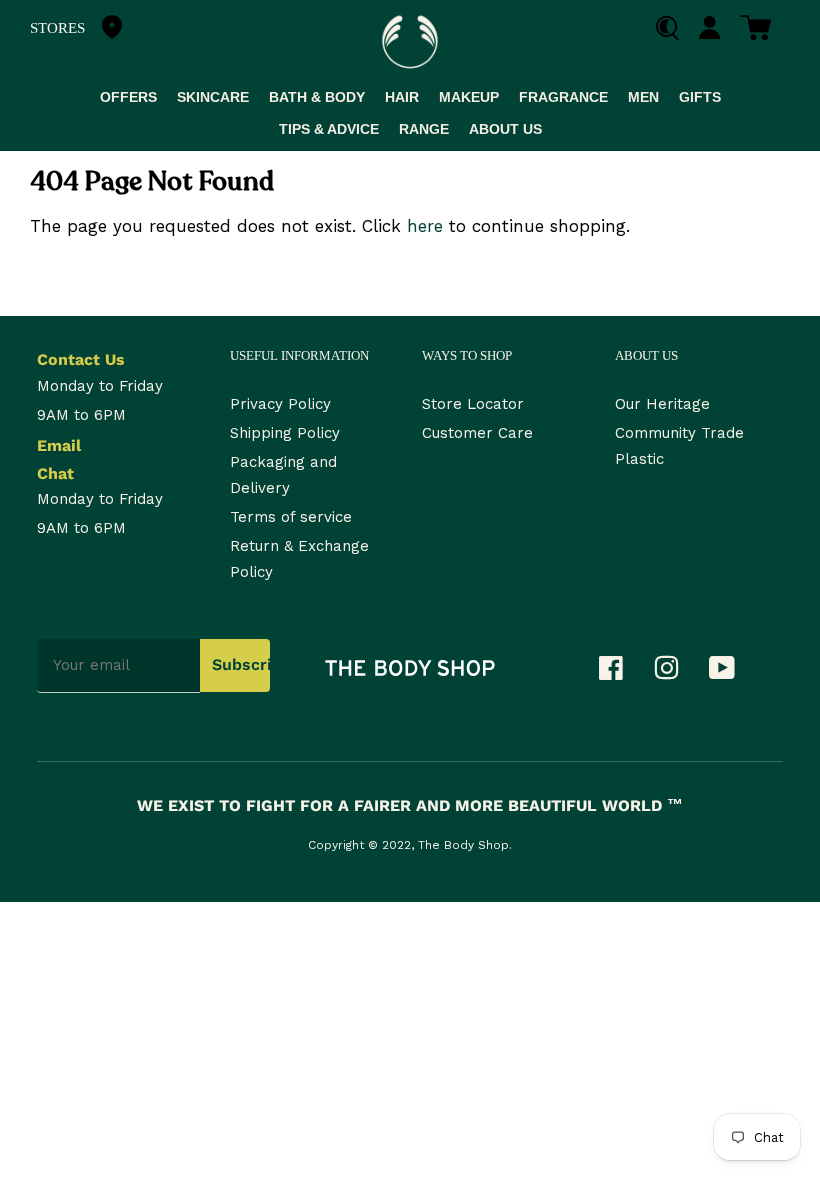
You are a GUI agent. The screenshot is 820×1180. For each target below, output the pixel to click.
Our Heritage (662, 404)
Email (59, 445)
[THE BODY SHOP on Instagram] (676, 673)
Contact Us (81, 359)
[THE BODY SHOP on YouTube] (732, 673)
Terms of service (291, 517)
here (425, 226)
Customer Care (477, 433)
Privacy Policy (280, 404)
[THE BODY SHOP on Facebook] (621, 673)
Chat (55, 473)
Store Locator (473, 404)
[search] (674, 28)
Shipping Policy (285, 433)
